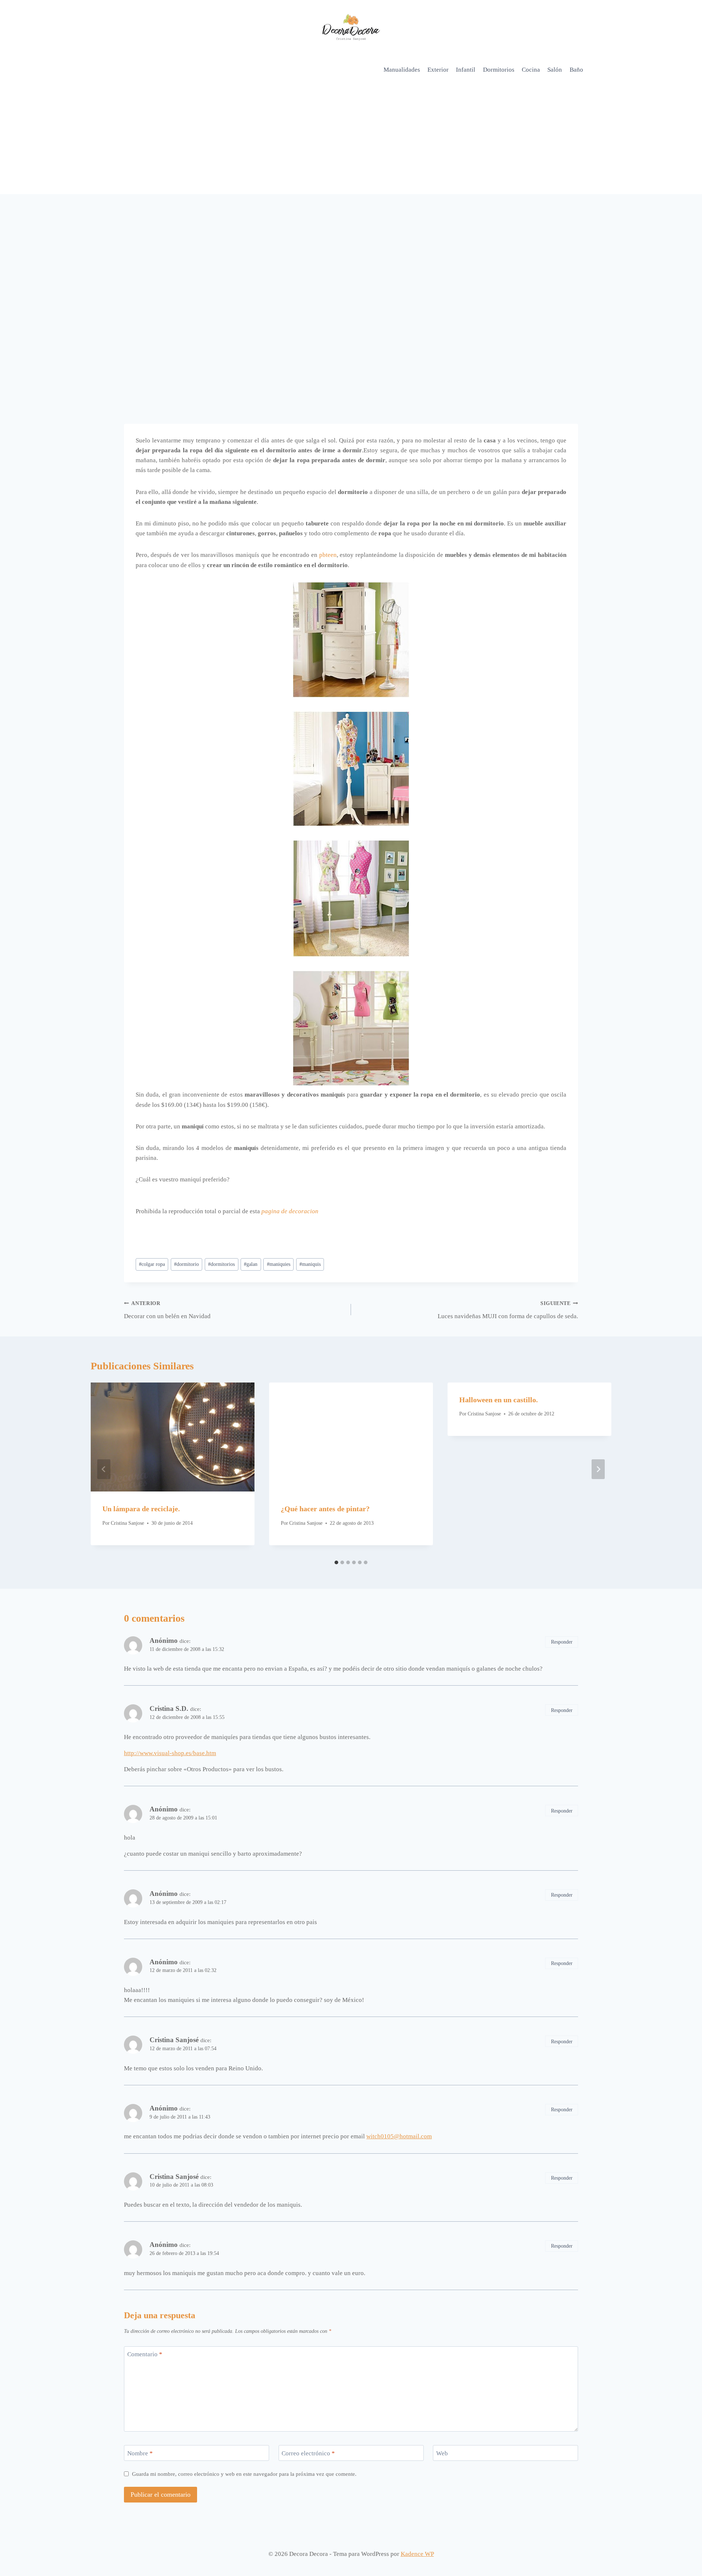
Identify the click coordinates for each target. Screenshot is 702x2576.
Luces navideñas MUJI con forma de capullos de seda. (508, 1310)
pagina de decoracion (290, 1211)
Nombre (140, 2453)
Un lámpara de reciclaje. (141, 1509)
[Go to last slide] (104, 1469)
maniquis (310, 1264)
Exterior (438, 70)
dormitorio (186, 1264)
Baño (576, 70)
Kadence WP (417, 2554)
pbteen (328, 555)
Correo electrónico (308, 2453)
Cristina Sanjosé (174, 2040)
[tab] (336, 1562)
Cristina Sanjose (127, 1523)
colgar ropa (152, 1264)
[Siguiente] (598, 1469)
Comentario (145, 2354)
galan (251, 1264)
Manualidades (402, 70)
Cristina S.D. (169, 1708)
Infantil (466, 70)
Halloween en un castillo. (499, 1400)
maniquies (279, 1264)
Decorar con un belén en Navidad (167, 1310)
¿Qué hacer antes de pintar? (325, 1509)
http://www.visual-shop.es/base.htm (170, 1753)
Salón (555, 70)
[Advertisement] (351, 139)
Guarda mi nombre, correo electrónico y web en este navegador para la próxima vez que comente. (244, 2474)
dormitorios (221, 1264)
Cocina (531, 70)
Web (442, 2453)
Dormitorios (499, 70)
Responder (562, 1642)
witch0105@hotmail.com (399, 2136)
